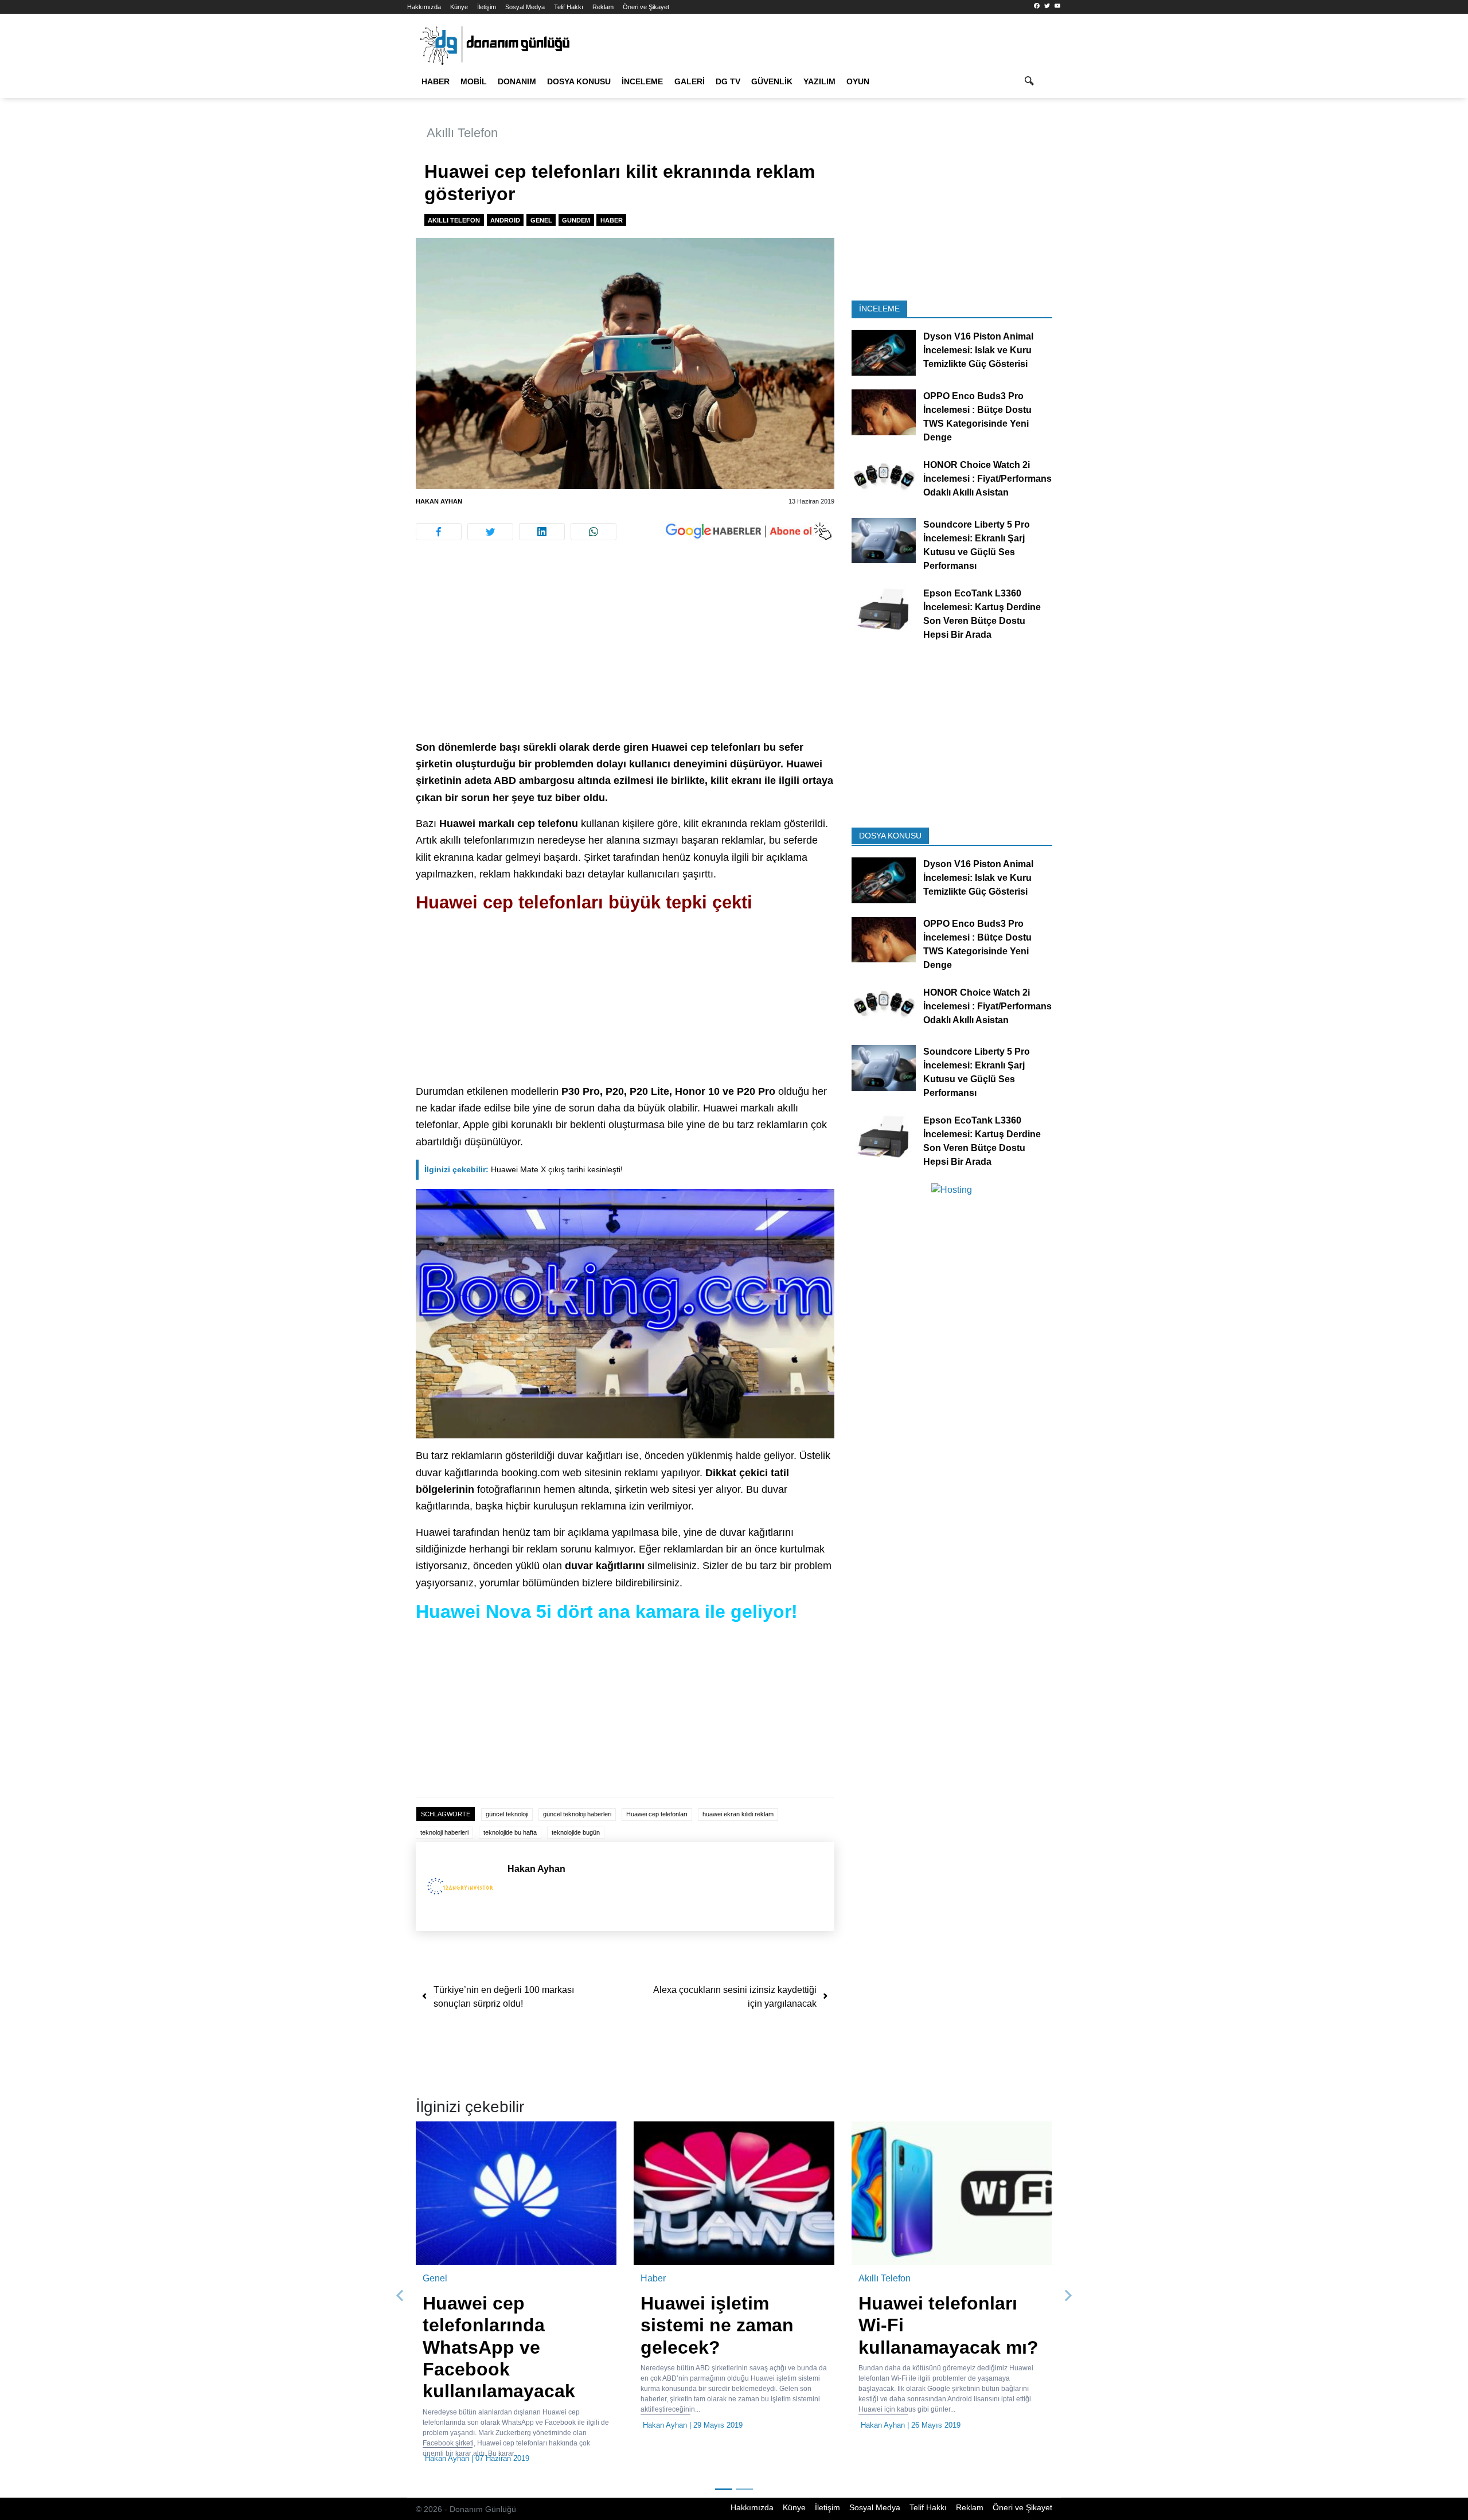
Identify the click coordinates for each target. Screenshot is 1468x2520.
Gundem (576, 220)
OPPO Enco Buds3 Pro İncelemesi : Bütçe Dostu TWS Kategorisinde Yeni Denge (977, 417)
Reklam (603, 7)
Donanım (517, 81)
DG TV (728, 81)
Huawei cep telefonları (657, 1814)
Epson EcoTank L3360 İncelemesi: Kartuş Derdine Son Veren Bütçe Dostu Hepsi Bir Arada (982, 613)
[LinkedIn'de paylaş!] (542, 532)
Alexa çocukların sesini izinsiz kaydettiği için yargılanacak (735, 1997)
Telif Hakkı (569, 7)
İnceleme (642, 81)
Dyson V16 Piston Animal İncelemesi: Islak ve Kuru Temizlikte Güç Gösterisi (978, 350)
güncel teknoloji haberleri (577, 1814)
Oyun (858, 81)
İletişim (487, 7)
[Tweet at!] (490, 532)
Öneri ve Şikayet (646, 7)
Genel (541, 220)
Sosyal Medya (525, 7)
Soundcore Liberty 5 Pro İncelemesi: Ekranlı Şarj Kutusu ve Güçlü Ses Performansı (977, 545)
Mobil (474, 81)
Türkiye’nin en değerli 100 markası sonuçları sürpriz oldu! (504, 1997)
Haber (436, 81)
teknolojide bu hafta (510, 1832)
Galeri (690, 81)
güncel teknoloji (507, 1814)
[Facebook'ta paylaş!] (439, 532)
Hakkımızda (424, 7)
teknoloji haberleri (444, 1832)
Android (505, 220)
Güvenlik (772, 81)
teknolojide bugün (576, 1832)
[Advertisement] (356, 206)
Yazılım (819, 81)
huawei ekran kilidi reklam (738, 1814)
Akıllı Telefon (462, 133)
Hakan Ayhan (439, 501)
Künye (459, 7)
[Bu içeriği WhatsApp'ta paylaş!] (594, 532)
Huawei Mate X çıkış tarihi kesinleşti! (524, 1169)
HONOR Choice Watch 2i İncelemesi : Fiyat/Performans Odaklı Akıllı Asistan (987, 479)
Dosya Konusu (579, 81)
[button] (400, 2296)
